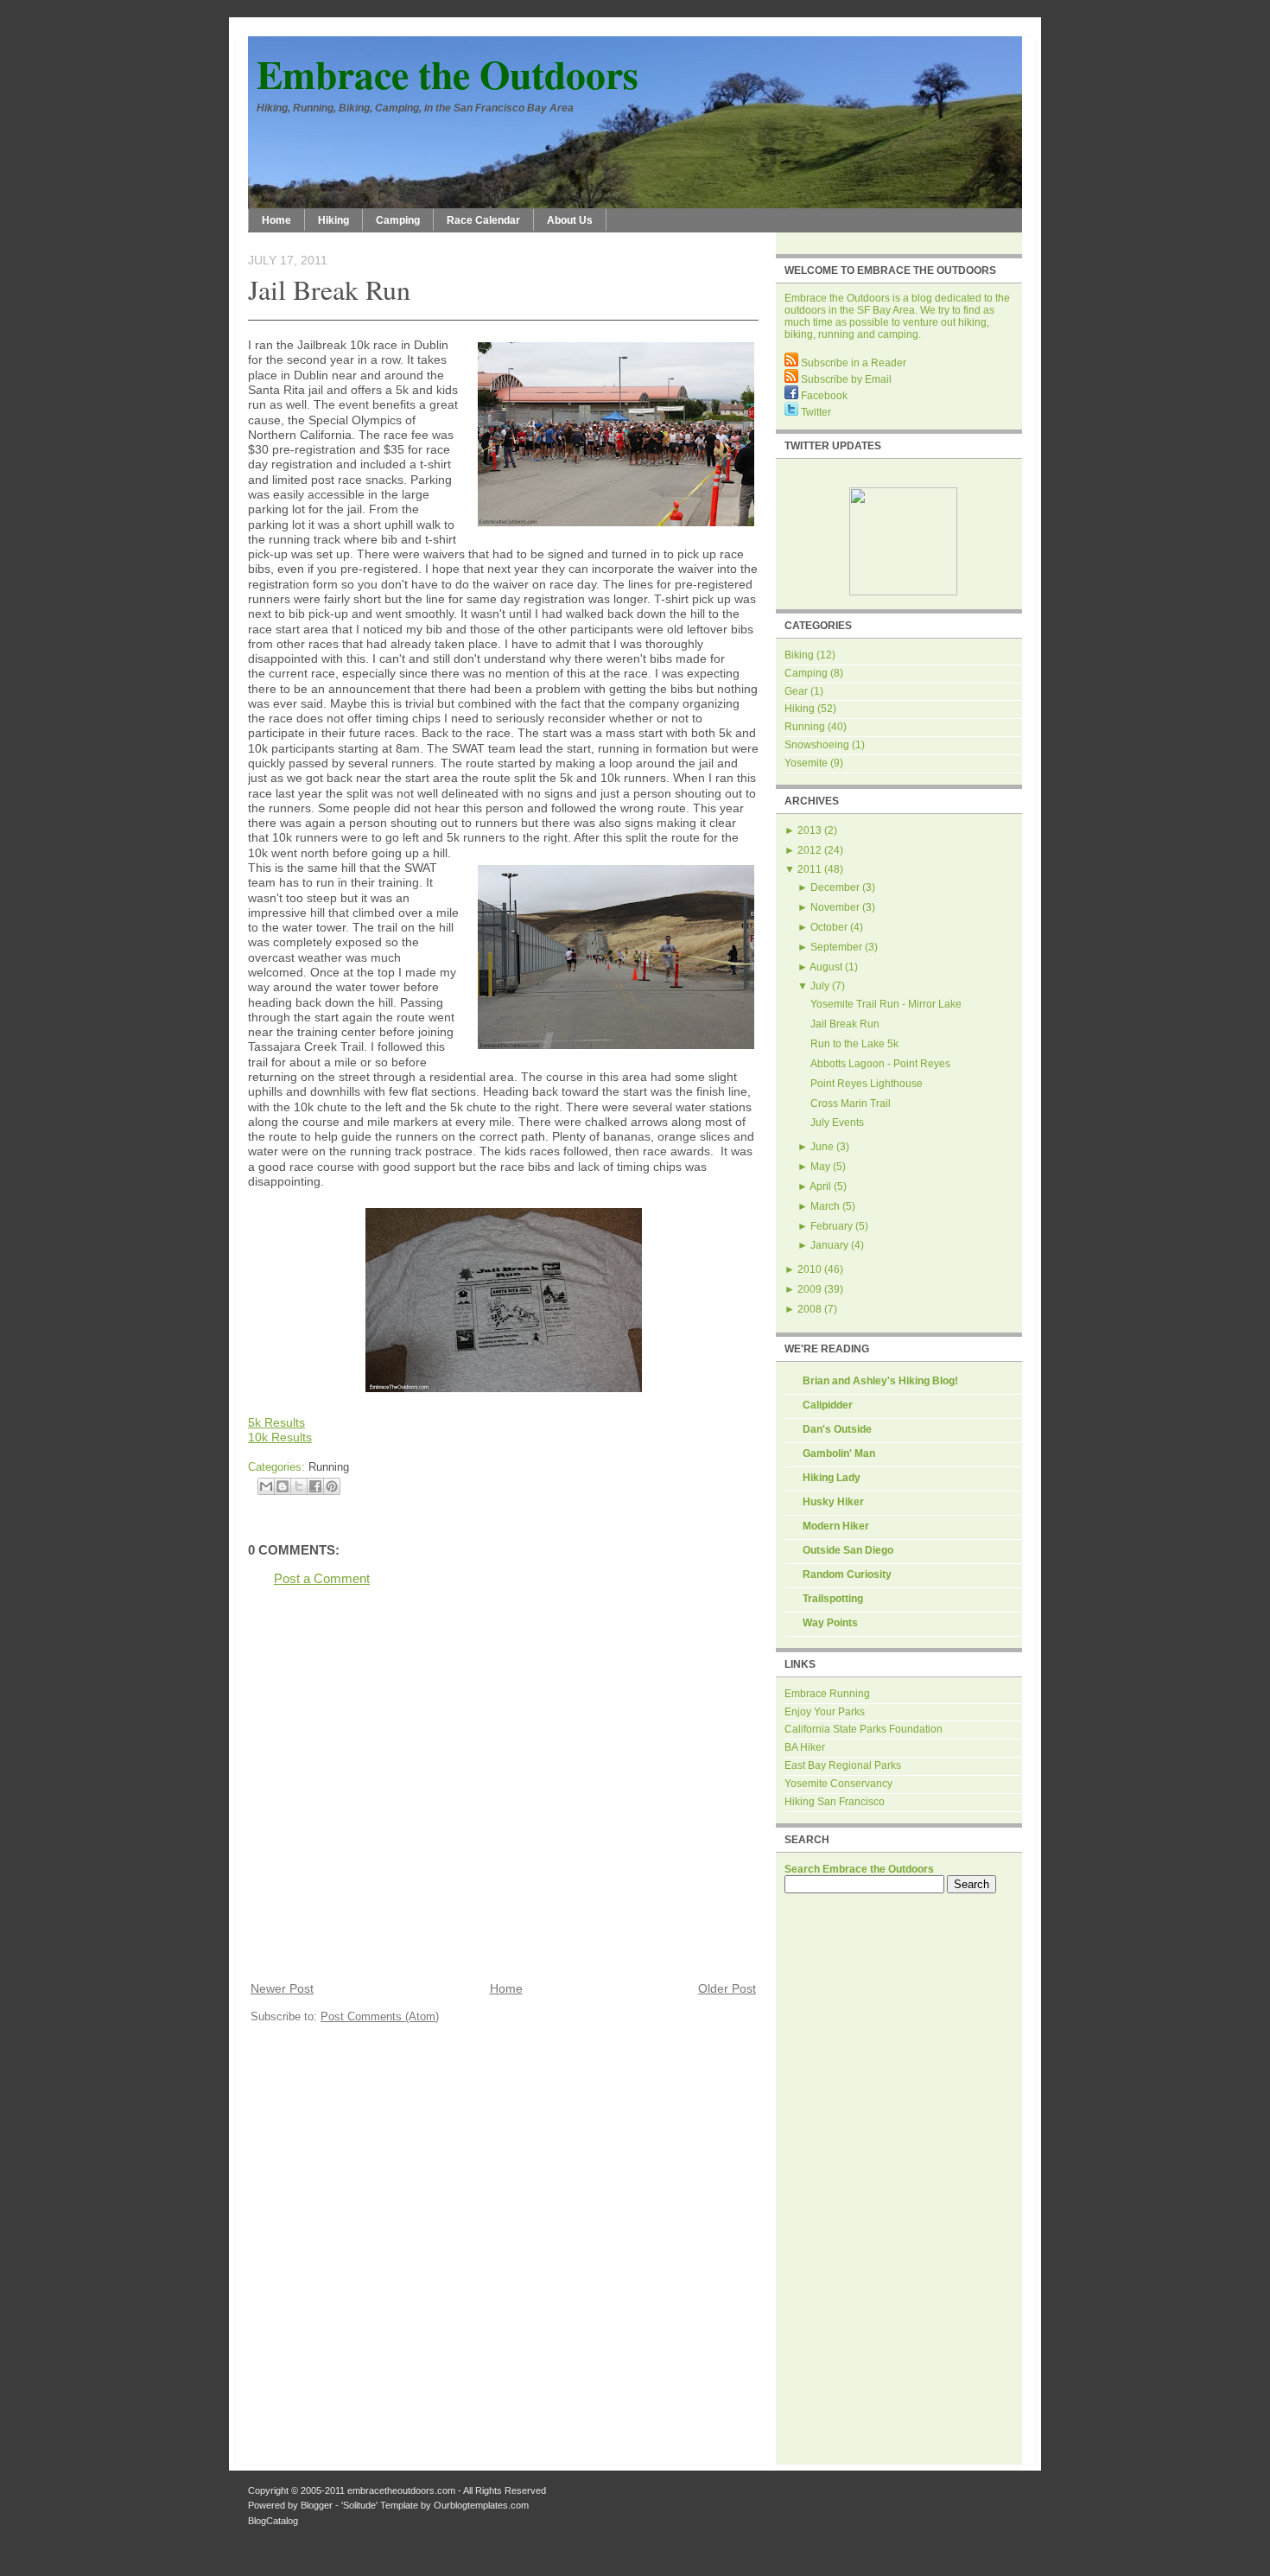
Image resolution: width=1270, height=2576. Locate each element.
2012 (810, 850)
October (829, 927)
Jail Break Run (329, 289)
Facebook (823, 396)
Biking (799, 655)
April (820, 1186)
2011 (810, 869)
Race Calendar (483, 220)
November (835, 907)
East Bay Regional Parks (843, 1765)
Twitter (815, 412)
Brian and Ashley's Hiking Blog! (880, 1381)
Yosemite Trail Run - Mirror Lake (886, 1004)
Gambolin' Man (839, 1453)
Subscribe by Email (845, 379)
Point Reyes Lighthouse (867, 1084)
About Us (570, 220)
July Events (837, 1123)
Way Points (830, 1623)
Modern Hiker (836, 1526)
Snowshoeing (817, 745)
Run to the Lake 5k (854, 1044)
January (829, 1245)
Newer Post (282, 1989)
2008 (810, 1309)
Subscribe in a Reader (852, 363)
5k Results (276, 1422)
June (822, 1147)
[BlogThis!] (283, 1486)
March (825, 1206)
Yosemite (806, 763)
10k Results (280, 1437)
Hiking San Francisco (835, 1802)
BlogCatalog (273, 2521)
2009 (810, 1289)
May (820, 1167)
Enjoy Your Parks (825, 1712)
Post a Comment (322, 1578)
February (832, 1226)
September (836, 947)
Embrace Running (827, 1694)
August (826, 967)
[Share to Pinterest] (332, 1486)
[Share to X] (299, 1486)
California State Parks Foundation (864, 1729)
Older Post (727, 1989)
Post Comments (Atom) (380, 2016)
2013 (810, 830)
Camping (398, 220)
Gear (796, 691)
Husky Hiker (833, 1502)
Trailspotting (833, 1599)
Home (276, 220)
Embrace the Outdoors (448, 74)
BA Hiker (805, 1747)
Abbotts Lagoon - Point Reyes (880, 1064)
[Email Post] (354, 1467)
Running (329, 1467)
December (835, 887)
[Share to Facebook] (315, 1486)
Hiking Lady (832, 1478)
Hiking (333, 220)
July (820, 986)
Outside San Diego (848, 1550)
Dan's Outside (837, 1429)
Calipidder (828, 1405)
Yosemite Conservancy (838, 1784)
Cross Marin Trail (851, 1104)
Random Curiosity (847, 1574)
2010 (810, 1269)
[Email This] (266, 1486)
